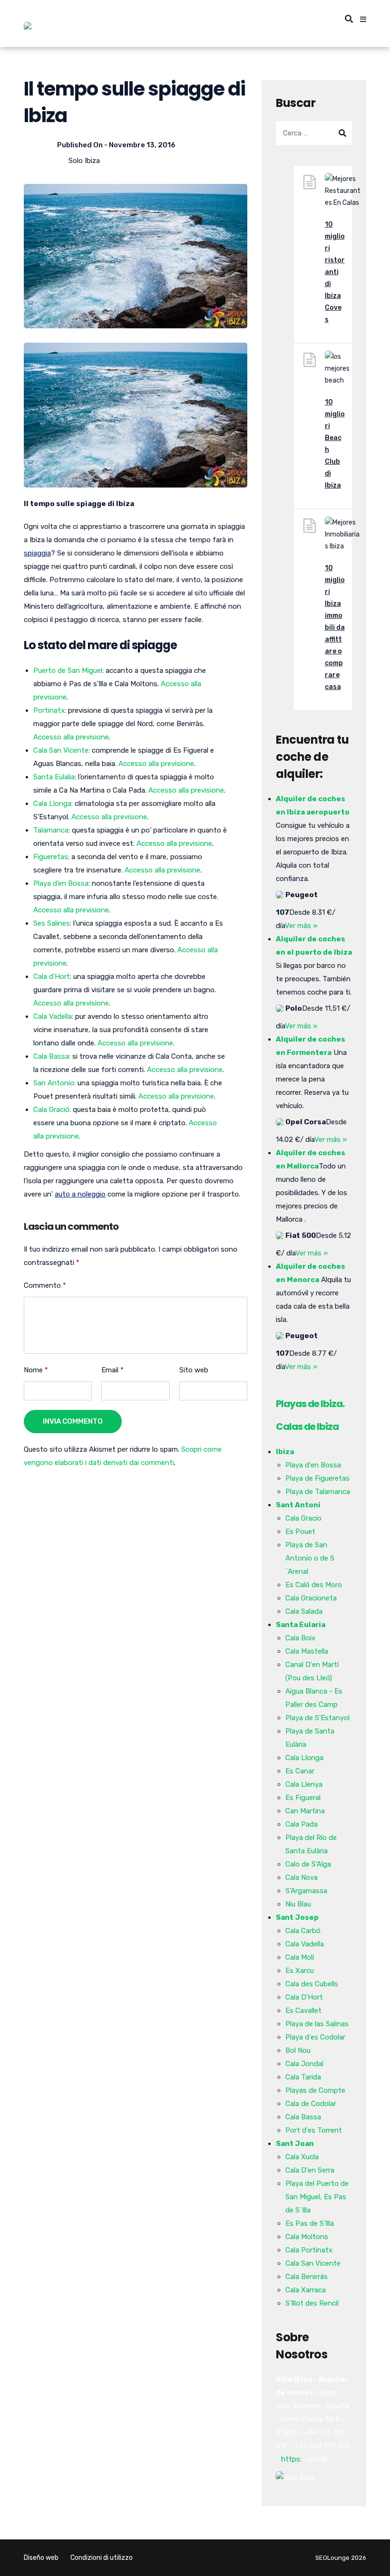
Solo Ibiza (84, 161)
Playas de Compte (315, 2090)
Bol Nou (298, 2050)
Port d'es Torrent (314, 2130)
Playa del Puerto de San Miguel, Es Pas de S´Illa (317, 2197)
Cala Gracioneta (311, 1598)
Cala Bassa (51, 1056)
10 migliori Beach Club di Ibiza (335, 444)
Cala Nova (302, 1877)
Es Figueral (303, 1798)
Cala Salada (304, 1611)
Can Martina (305, 1811)
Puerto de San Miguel (68, 670)
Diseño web (41, 2558)
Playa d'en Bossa (313, 1465)
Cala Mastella (307, 1651)
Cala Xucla (302, 2157)
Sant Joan (295, 2144)
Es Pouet (300, 1532)
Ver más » (301, 926)
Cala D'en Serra (310, 2170)
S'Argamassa (306, 1891)
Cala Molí (300, 1957)
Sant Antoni (298, 1505)
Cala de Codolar (311, 2104)
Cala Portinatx (309, 2250)
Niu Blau (298, 1904)
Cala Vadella (53, 1016)
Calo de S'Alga (308, 1864)
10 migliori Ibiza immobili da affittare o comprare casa (335, 627)
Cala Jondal (304, 2064)
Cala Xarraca (306, 2290)
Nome (36, 1370)
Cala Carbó (303, 1931)
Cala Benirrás (307, 2277)
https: (291, 2459)
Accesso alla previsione (71, 737)
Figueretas (51, 857)
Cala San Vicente (61, 750)
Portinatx (49, 710)
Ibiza (285, 1452)
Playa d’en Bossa (61, 883)
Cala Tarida (303, 2077)
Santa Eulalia (54, 777)
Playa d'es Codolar (315, 2037)
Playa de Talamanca (318, 1492)
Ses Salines (52, 923)
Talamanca (51, 830)
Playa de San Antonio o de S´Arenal (310, 1558)
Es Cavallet (303, 2011)
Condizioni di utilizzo (102, 2558)
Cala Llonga (52, 804)
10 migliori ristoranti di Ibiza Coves (335, 272)
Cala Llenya (304, 1784)
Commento (45, 1285)
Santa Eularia (301, 1625)
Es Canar (300, 1771)
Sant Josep (297, 1917)
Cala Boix (300, 1638)
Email (112, 1370)
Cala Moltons (307, 2237)
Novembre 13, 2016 (142, 145)
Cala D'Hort (304, 1997)
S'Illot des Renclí (312, 2303)
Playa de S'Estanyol (317, 1718)
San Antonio (54, 1083)
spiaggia (37, 553)
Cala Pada (302, 1824)
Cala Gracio (303, 1518)
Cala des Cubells (312, 1984)
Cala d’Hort (52, 977)
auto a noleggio (80, 1194)
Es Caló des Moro (314, 1585)
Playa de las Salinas (317, 2024)
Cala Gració (51, 1110)
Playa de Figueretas (317, 1478)
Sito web (194, 1370)
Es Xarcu (300, 1971)
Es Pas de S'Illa (310, 2223)
